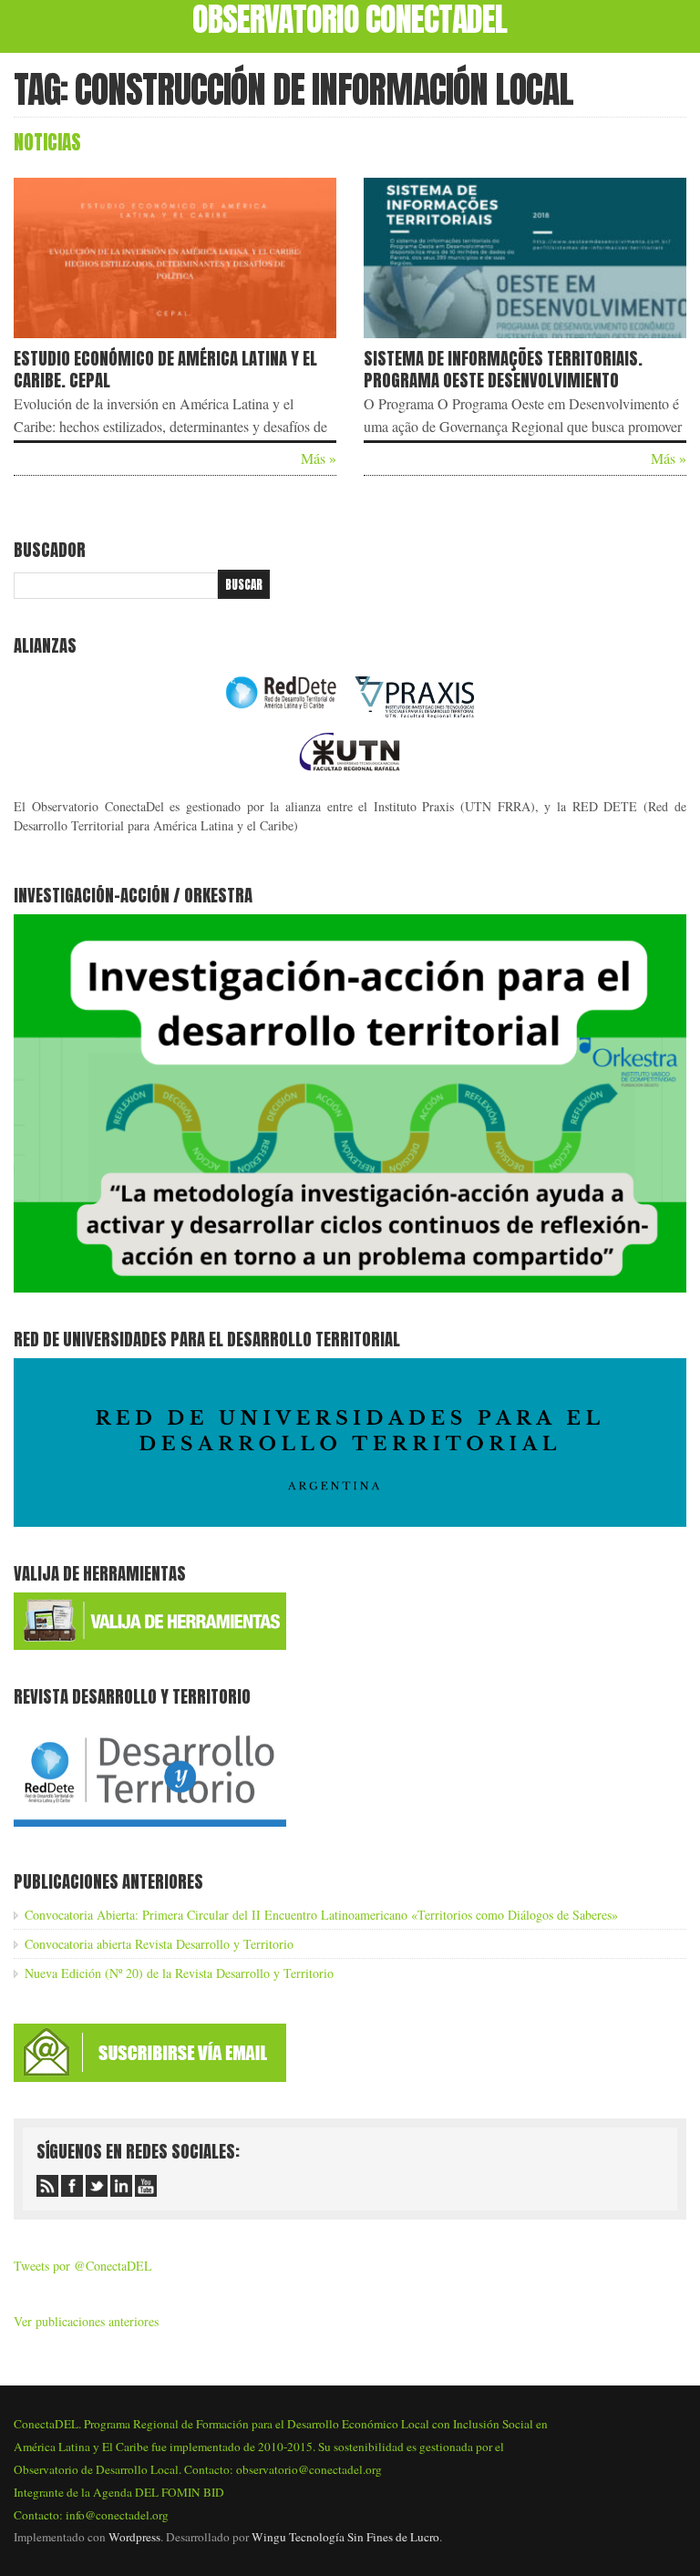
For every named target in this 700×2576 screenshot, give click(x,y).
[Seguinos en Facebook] (72, 2186)
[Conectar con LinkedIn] (121, 2186)
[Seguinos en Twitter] (97, 2186)
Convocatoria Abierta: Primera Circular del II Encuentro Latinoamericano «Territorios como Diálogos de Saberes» (321, 1915)
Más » (319, 458)
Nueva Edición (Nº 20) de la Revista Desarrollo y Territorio (179, 1973)
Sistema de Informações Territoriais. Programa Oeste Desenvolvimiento (503, 369)
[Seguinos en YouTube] (146, 2186)
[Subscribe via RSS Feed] (47, 2186)
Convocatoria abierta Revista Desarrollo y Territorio (159, 1944)
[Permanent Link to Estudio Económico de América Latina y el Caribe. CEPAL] (175, 341)
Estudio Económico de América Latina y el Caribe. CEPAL (165, 369)
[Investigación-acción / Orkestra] (350, 1288)
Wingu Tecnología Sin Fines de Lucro (345, 2537)
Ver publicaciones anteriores (86, 2321)
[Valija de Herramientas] (150, 1645)
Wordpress (134, 2537)
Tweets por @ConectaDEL (83, 2266)
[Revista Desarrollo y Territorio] (150, 1830)
